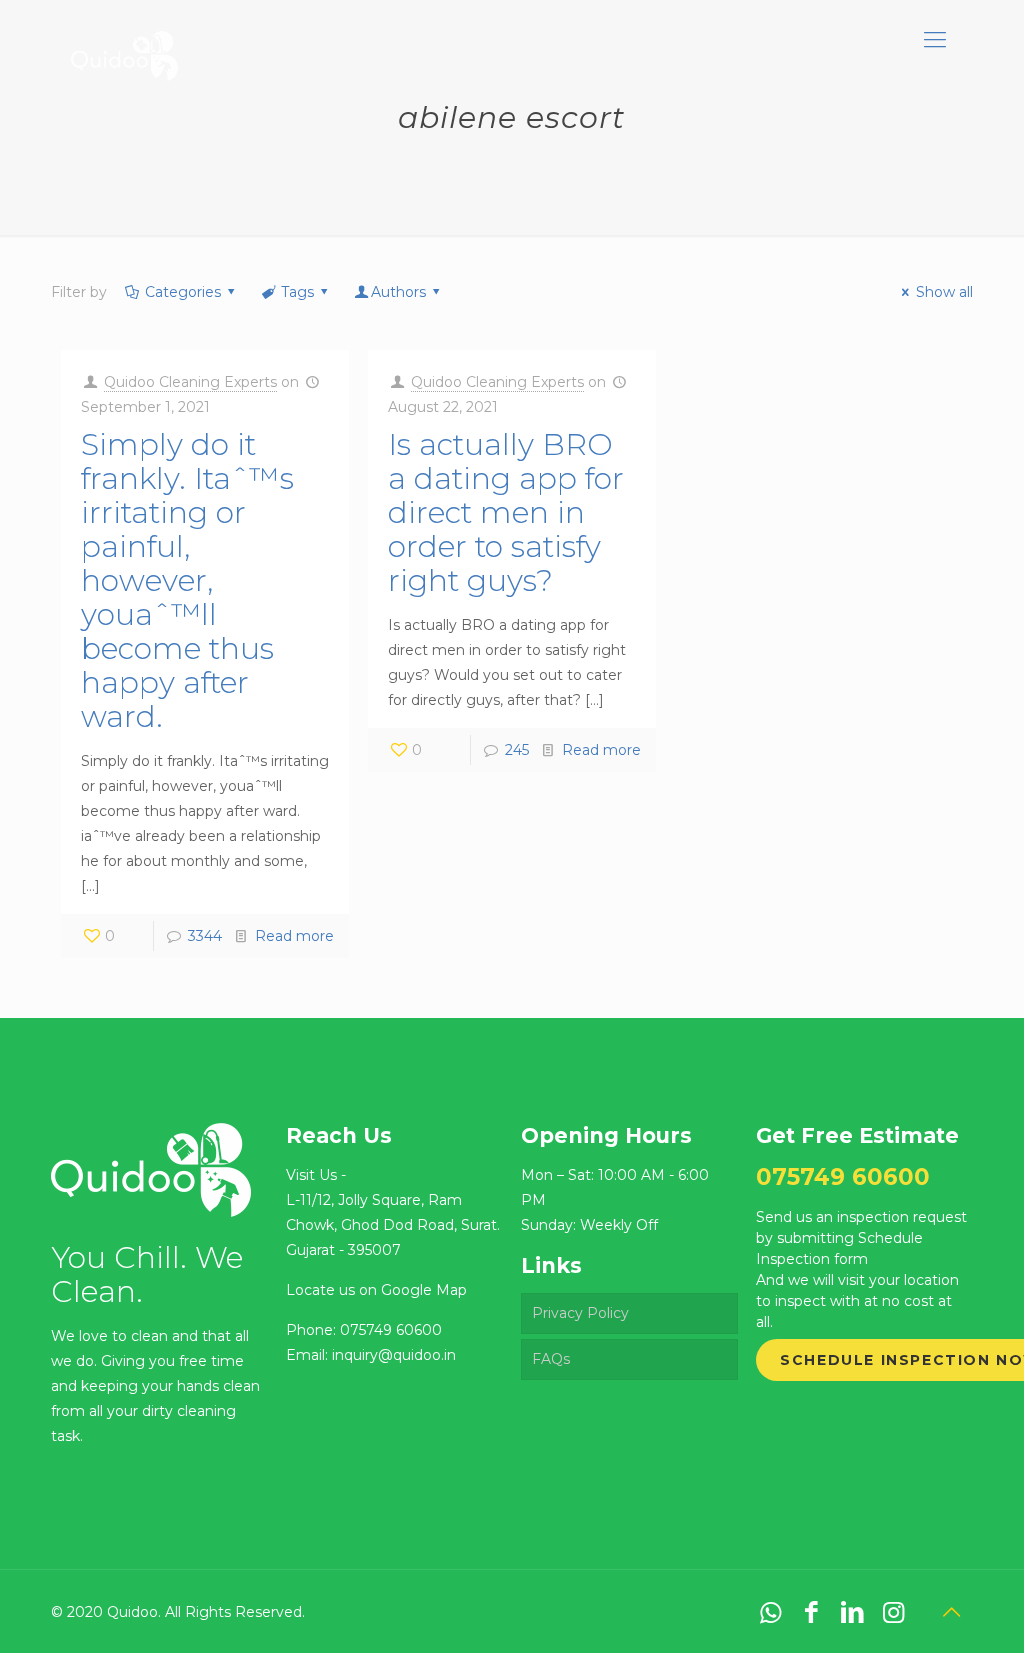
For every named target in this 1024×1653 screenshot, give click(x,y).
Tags (297, 292)
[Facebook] (811, 1612)
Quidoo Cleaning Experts (190, 382)
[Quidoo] (124, 40)
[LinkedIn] (852, 1612)
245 (517, 750)
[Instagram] (893, 1612)
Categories (183, 292)
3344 (205, 936)
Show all (944, 292)
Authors (398, 292)
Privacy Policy (580, 1313)
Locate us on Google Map (376, 1290)
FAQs (551, 1359)
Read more (294, 936)
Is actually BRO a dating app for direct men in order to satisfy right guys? (506, 512)
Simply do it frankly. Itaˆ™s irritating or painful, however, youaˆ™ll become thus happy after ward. (187, 580)
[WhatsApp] (770, 1612)
